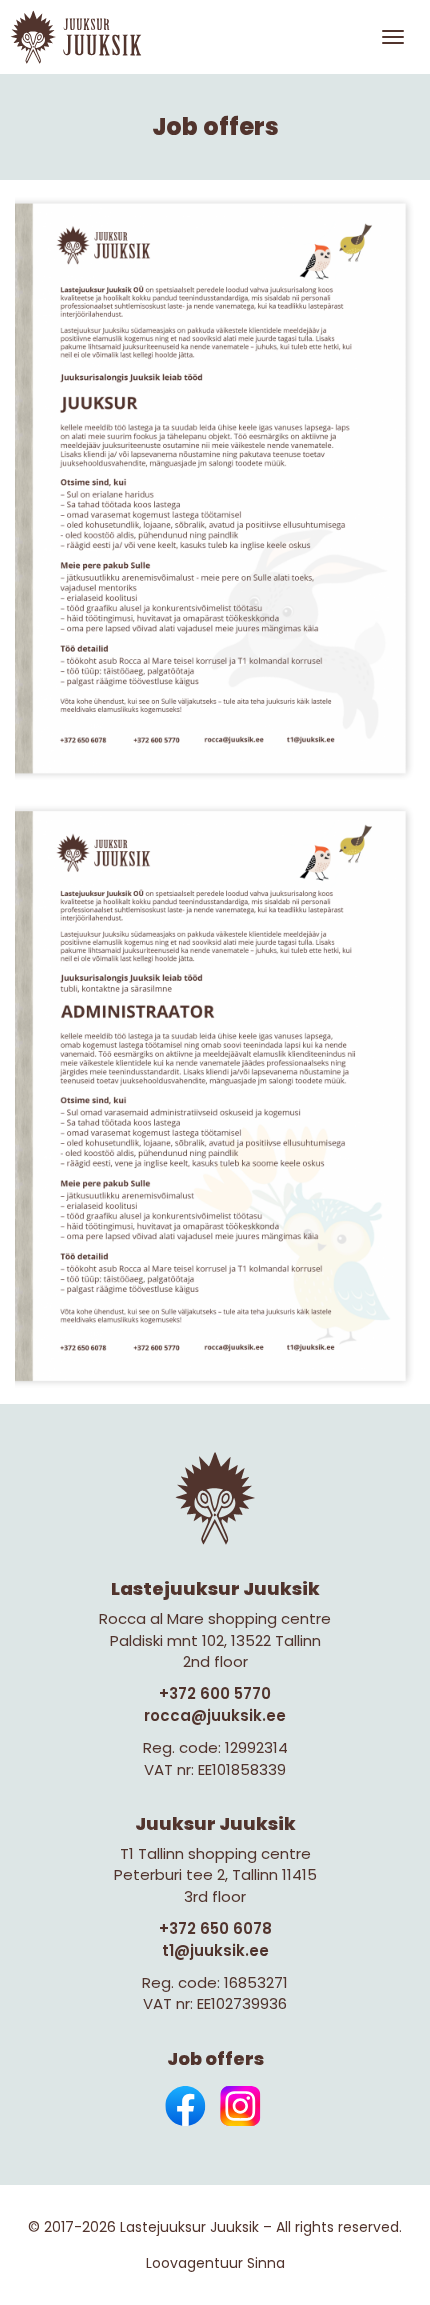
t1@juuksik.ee (215, 1950)
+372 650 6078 (215, 1928)
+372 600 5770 (215, 1693)
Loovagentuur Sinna (215, 2263)
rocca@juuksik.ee (215, 1715)
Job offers (215, 2058)
